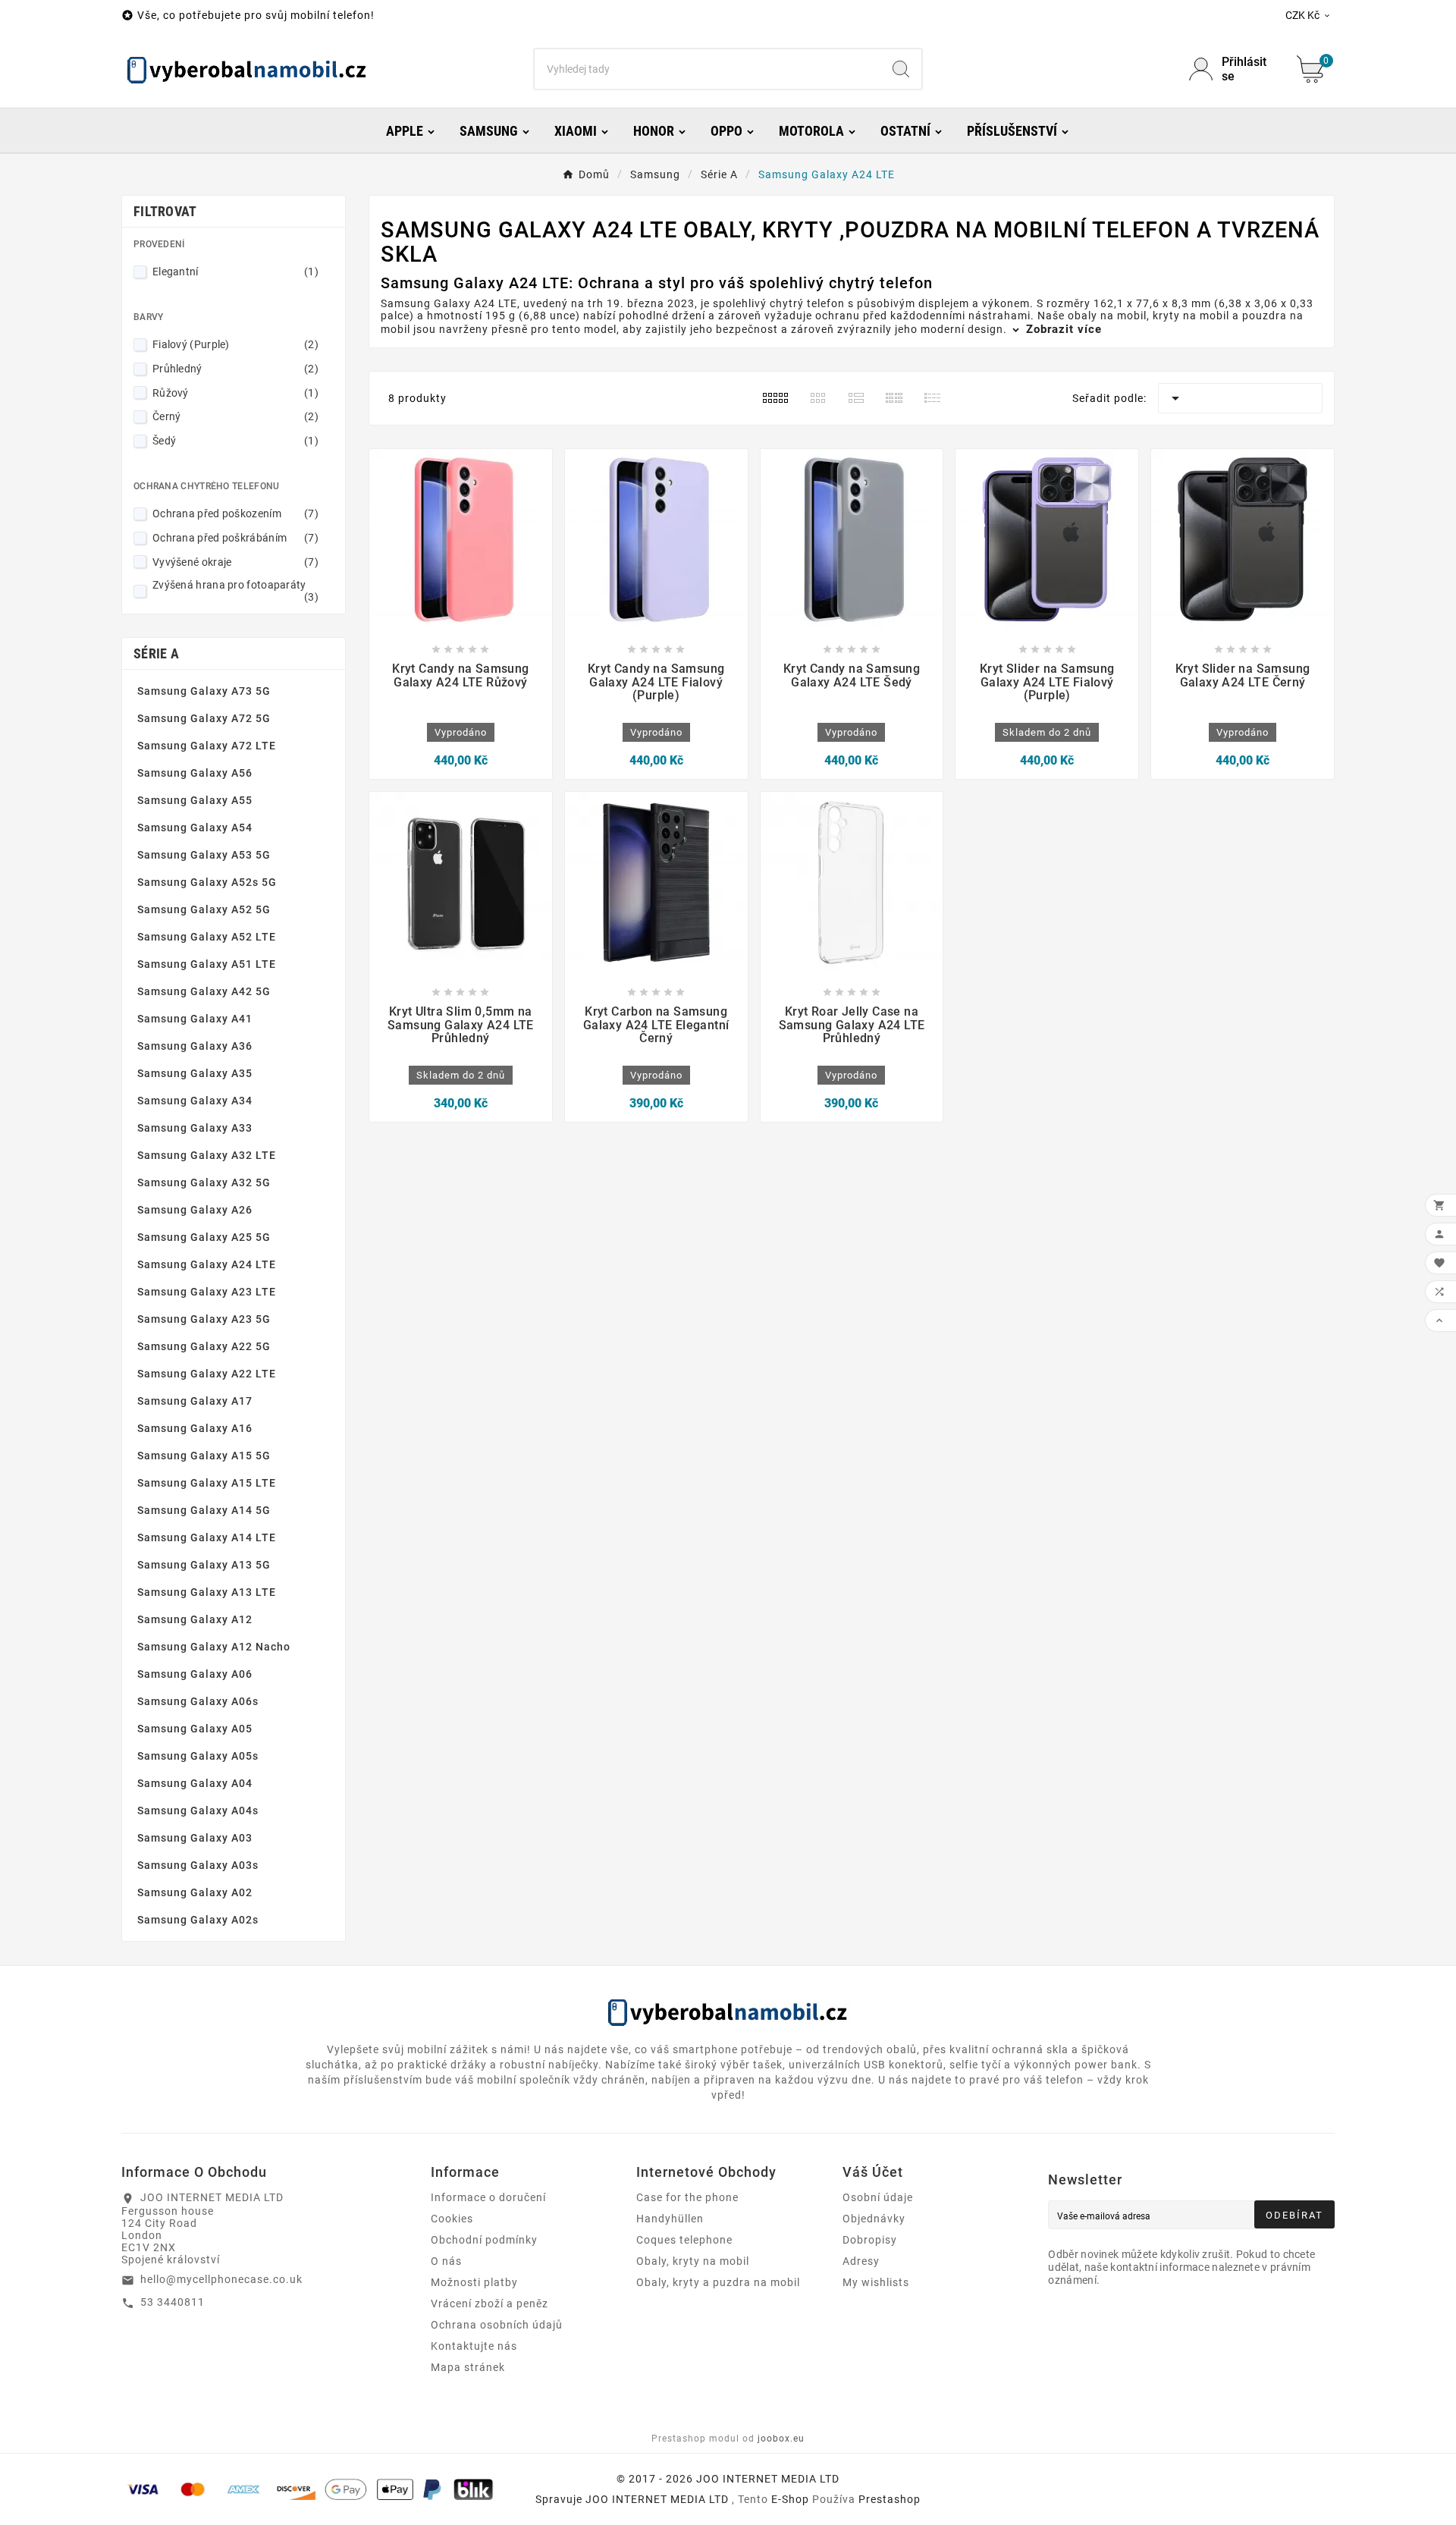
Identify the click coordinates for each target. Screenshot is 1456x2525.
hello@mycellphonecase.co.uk (221, 2279)
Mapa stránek (468, 2367)
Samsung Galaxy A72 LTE (207, 746)
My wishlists (876, 2282)
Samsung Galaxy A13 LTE (207, 1592)
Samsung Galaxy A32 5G (204, 1182)
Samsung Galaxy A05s (198, 1756)
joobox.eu (781, 2439)
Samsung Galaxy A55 (195, 800)
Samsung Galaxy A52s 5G (207, 882)
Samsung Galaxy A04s (198, 1811)
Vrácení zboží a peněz (490, 2304)
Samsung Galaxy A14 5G (204, 1510)
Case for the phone (687, 2197)
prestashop (890, 2499)
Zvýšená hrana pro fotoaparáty (235, 591)
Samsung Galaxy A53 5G (204, 855)
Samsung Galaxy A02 (195, 1892)
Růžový (235, 393)
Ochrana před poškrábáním (235, 538)
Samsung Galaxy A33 (195, 1128)
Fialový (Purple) (235, 344)
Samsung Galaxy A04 (195, 1783)
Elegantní (235, 272)
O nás (446, 2261)
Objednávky (874, 2219)
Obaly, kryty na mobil (693, 2261)
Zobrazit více (1062, 329)
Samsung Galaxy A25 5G (204, 1237)
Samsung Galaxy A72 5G (204, 718)
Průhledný (235, 369)
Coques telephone (684, 2240)
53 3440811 (173, 2302)
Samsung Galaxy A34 (195, 1101)
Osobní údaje (878, 2197)
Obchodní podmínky (484, 2240)
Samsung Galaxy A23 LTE (207, 1292)
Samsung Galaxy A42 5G (204, 991)
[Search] (901, 69)
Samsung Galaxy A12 (195, 1619)
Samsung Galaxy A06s (198, 1701)
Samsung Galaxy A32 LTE (207, 1155)
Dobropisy (870, 2240)
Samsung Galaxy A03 (195, 1838)
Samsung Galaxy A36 (195, 1046)
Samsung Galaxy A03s (198, 1865)
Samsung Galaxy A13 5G (204, 1565)
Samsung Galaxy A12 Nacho (214, 1647)
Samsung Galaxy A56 (195, 773)
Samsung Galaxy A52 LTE (207, 937)
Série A (156, 653)
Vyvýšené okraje (235, 562)
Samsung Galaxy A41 (195, 1019)
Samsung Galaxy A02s (198, 1920)
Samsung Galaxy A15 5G (204, 1456)
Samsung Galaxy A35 (195, 1073)
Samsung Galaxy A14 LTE (207, 1537)
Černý (235, 416)
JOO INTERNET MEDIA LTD (657, 2499)
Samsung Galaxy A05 (195, 1729)
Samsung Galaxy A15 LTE (207, 1483)
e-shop (790, 2499)
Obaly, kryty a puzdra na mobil (718, 2282)
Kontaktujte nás (474, 2346)
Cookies (452, 2219)
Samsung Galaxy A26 (195, 1210)
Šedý (235, 441)
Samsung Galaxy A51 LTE (207, 964)
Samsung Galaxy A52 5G (204, 909)
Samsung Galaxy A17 (195, 1401)
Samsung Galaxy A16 (195, 1428)
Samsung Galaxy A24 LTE (207, 1264)
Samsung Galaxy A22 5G (204, 1346)
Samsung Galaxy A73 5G (204, 691)
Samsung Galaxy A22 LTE (207, 1374)
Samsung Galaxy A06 (195, 1674)
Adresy (861, 2261)
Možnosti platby (474, 2282)
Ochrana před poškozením (235, 513)
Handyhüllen (670, 2219)
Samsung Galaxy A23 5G (204, 1319)
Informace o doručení (488, 2197)
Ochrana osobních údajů (497, 2325)
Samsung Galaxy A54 (195, 828)
